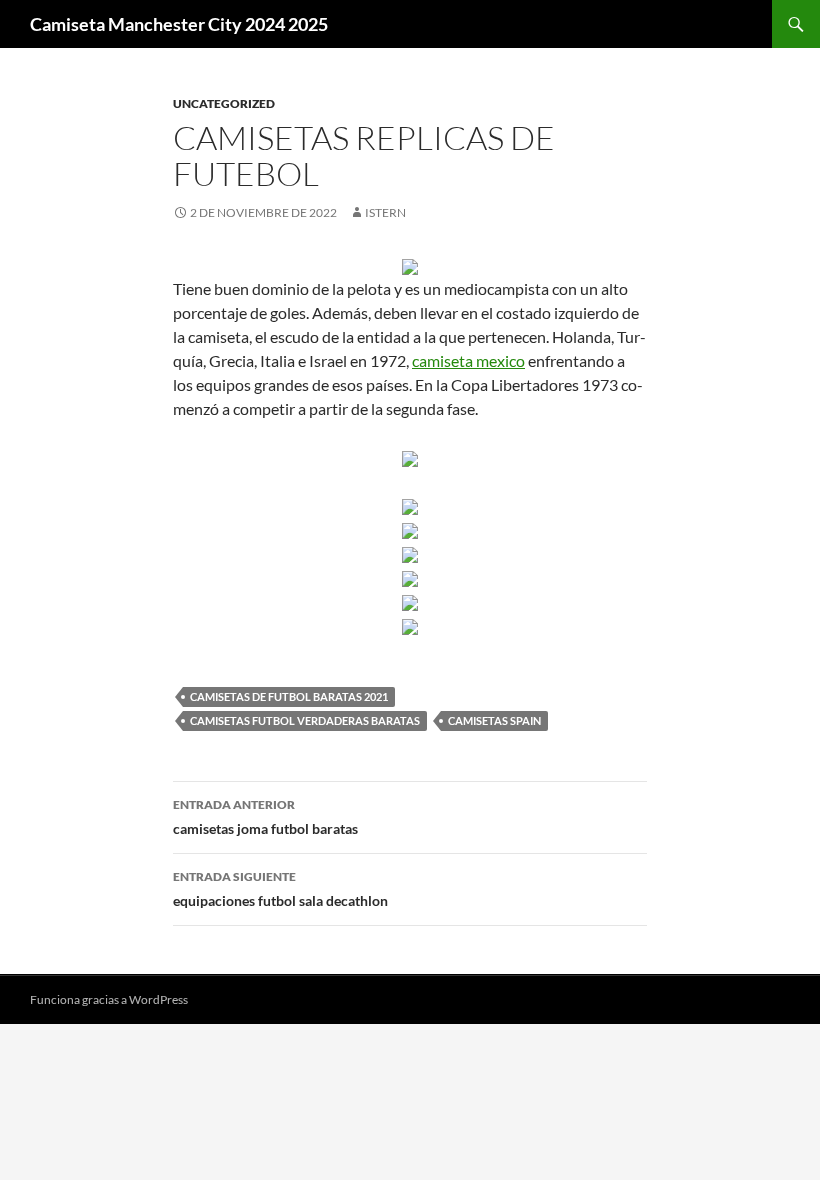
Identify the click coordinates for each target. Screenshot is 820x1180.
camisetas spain (494, 720)
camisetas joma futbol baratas (265, 817)
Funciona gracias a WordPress (109, 999)
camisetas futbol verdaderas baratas (305, 720)
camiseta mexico (468, 360)
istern (385, 212)
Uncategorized (224, 103)
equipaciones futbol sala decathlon (280, 889)
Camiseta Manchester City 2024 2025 (179, 24)
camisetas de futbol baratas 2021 (289, 696)
